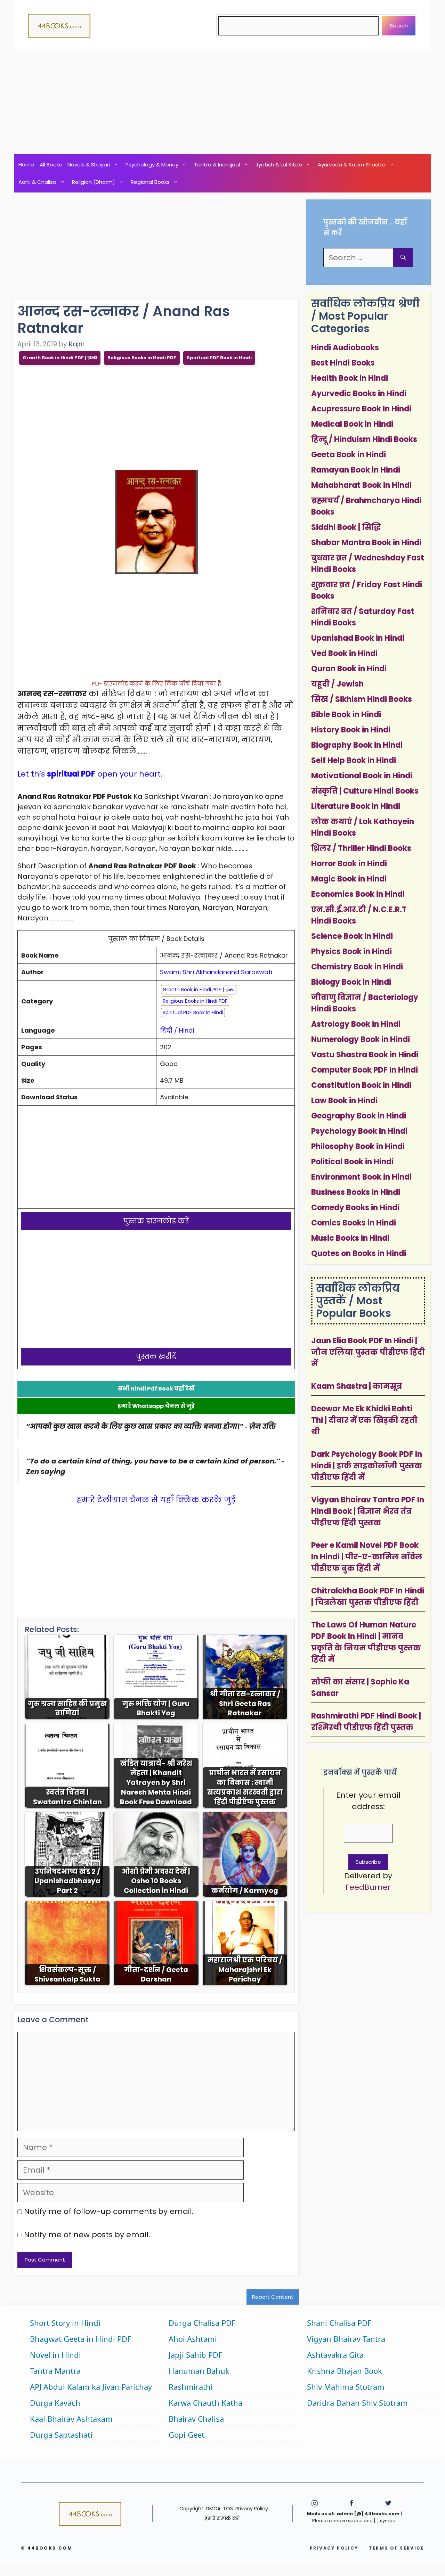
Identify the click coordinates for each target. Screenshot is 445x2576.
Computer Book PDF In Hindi (365, 1070)
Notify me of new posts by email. (87, 2235)
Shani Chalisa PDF (339, 2323)
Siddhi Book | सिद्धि (346, 527)
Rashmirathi (191, 2387)
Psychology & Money (152, 165)
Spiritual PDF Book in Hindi (219, 358)
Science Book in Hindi (352, 936)
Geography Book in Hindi (359, 1116)
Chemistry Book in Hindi (357, 967)
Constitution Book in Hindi (361, 1085)
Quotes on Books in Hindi (359, 1253)
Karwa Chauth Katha (205, 2403)
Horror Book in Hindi (349, 864)
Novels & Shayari (89, 165)
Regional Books (150, 182)
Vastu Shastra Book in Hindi (365, 1055)
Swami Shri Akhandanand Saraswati (216, 972)
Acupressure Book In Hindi (361, 409)
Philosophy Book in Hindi (358, 1146)
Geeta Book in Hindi (349, 455)
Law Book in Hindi (344, 1101)
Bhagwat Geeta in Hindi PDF (80, 2339)
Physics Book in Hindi (351, 951)
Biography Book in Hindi (357, 745)
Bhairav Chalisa (196, 2419)
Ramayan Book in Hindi (356, 470)
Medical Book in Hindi (352, 424)
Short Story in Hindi (65, 2323)
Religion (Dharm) (94, 182)
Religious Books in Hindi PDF (142, 358)
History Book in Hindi (351, 730)
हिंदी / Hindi (177, 1030)
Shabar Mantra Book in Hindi (366, 543)
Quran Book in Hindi (349, 669)
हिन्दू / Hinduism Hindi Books (364, 439)
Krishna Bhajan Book (345, 2371)
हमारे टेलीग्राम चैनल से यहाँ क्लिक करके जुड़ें (156, 1500)
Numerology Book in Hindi (361, 1039)
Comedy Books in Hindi (355, 1208)
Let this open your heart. (90, 774)
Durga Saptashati (61, 2435)
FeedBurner (368, 1887)
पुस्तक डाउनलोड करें (156, 1221)
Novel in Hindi (55, 2355)
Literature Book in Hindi (356, 806)
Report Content (273, 2297)
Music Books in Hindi (350, 1238)
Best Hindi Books (343, 363)
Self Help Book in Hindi (354, 760)
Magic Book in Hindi (349, 879)
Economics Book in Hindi (358, 894)
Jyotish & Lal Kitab (279, 165)
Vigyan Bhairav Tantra (346, 2339)
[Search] (403, 258)
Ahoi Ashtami (193, 2339)
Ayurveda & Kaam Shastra (352, 165)
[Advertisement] (222, 103)
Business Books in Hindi (356, 1192)
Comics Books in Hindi (354, 1223)
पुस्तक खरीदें (156, 1356)
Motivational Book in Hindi (362, 776)
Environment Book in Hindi (361, 1177)
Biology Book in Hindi (351, 982)
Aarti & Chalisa (37, 182)
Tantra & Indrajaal (217, 165)
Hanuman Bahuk (199, 2371)
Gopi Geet (187, 2435)
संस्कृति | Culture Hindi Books (365, 791)
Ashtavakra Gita (335, 2355)
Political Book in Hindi (352, 1162)
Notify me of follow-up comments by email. (109, 2211)
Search (399, 26)
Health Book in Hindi (350, 378)
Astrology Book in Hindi (356, 1024)
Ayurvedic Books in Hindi (359, 393)
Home (26, 165)
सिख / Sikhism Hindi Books (362, 699)
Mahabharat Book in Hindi (361, 485)
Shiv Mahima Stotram (346, 2387)
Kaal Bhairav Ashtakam (71, 2419)
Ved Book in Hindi (344, 653)
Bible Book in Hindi (346, 715)
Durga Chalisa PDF (202, 2323)
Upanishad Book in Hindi (358, 638)
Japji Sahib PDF (195, 2355)
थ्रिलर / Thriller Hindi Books (361, 848)
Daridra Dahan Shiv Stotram (357, 2403)
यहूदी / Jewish (337, 684)
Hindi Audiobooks (345, 348)
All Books (51, 165)
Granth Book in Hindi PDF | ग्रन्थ (60, 358)
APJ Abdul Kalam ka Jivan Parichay (91, 2387)
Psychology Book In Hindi (359, 1131)
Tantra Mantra (55, 2371)
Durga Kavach (55, 2403)
